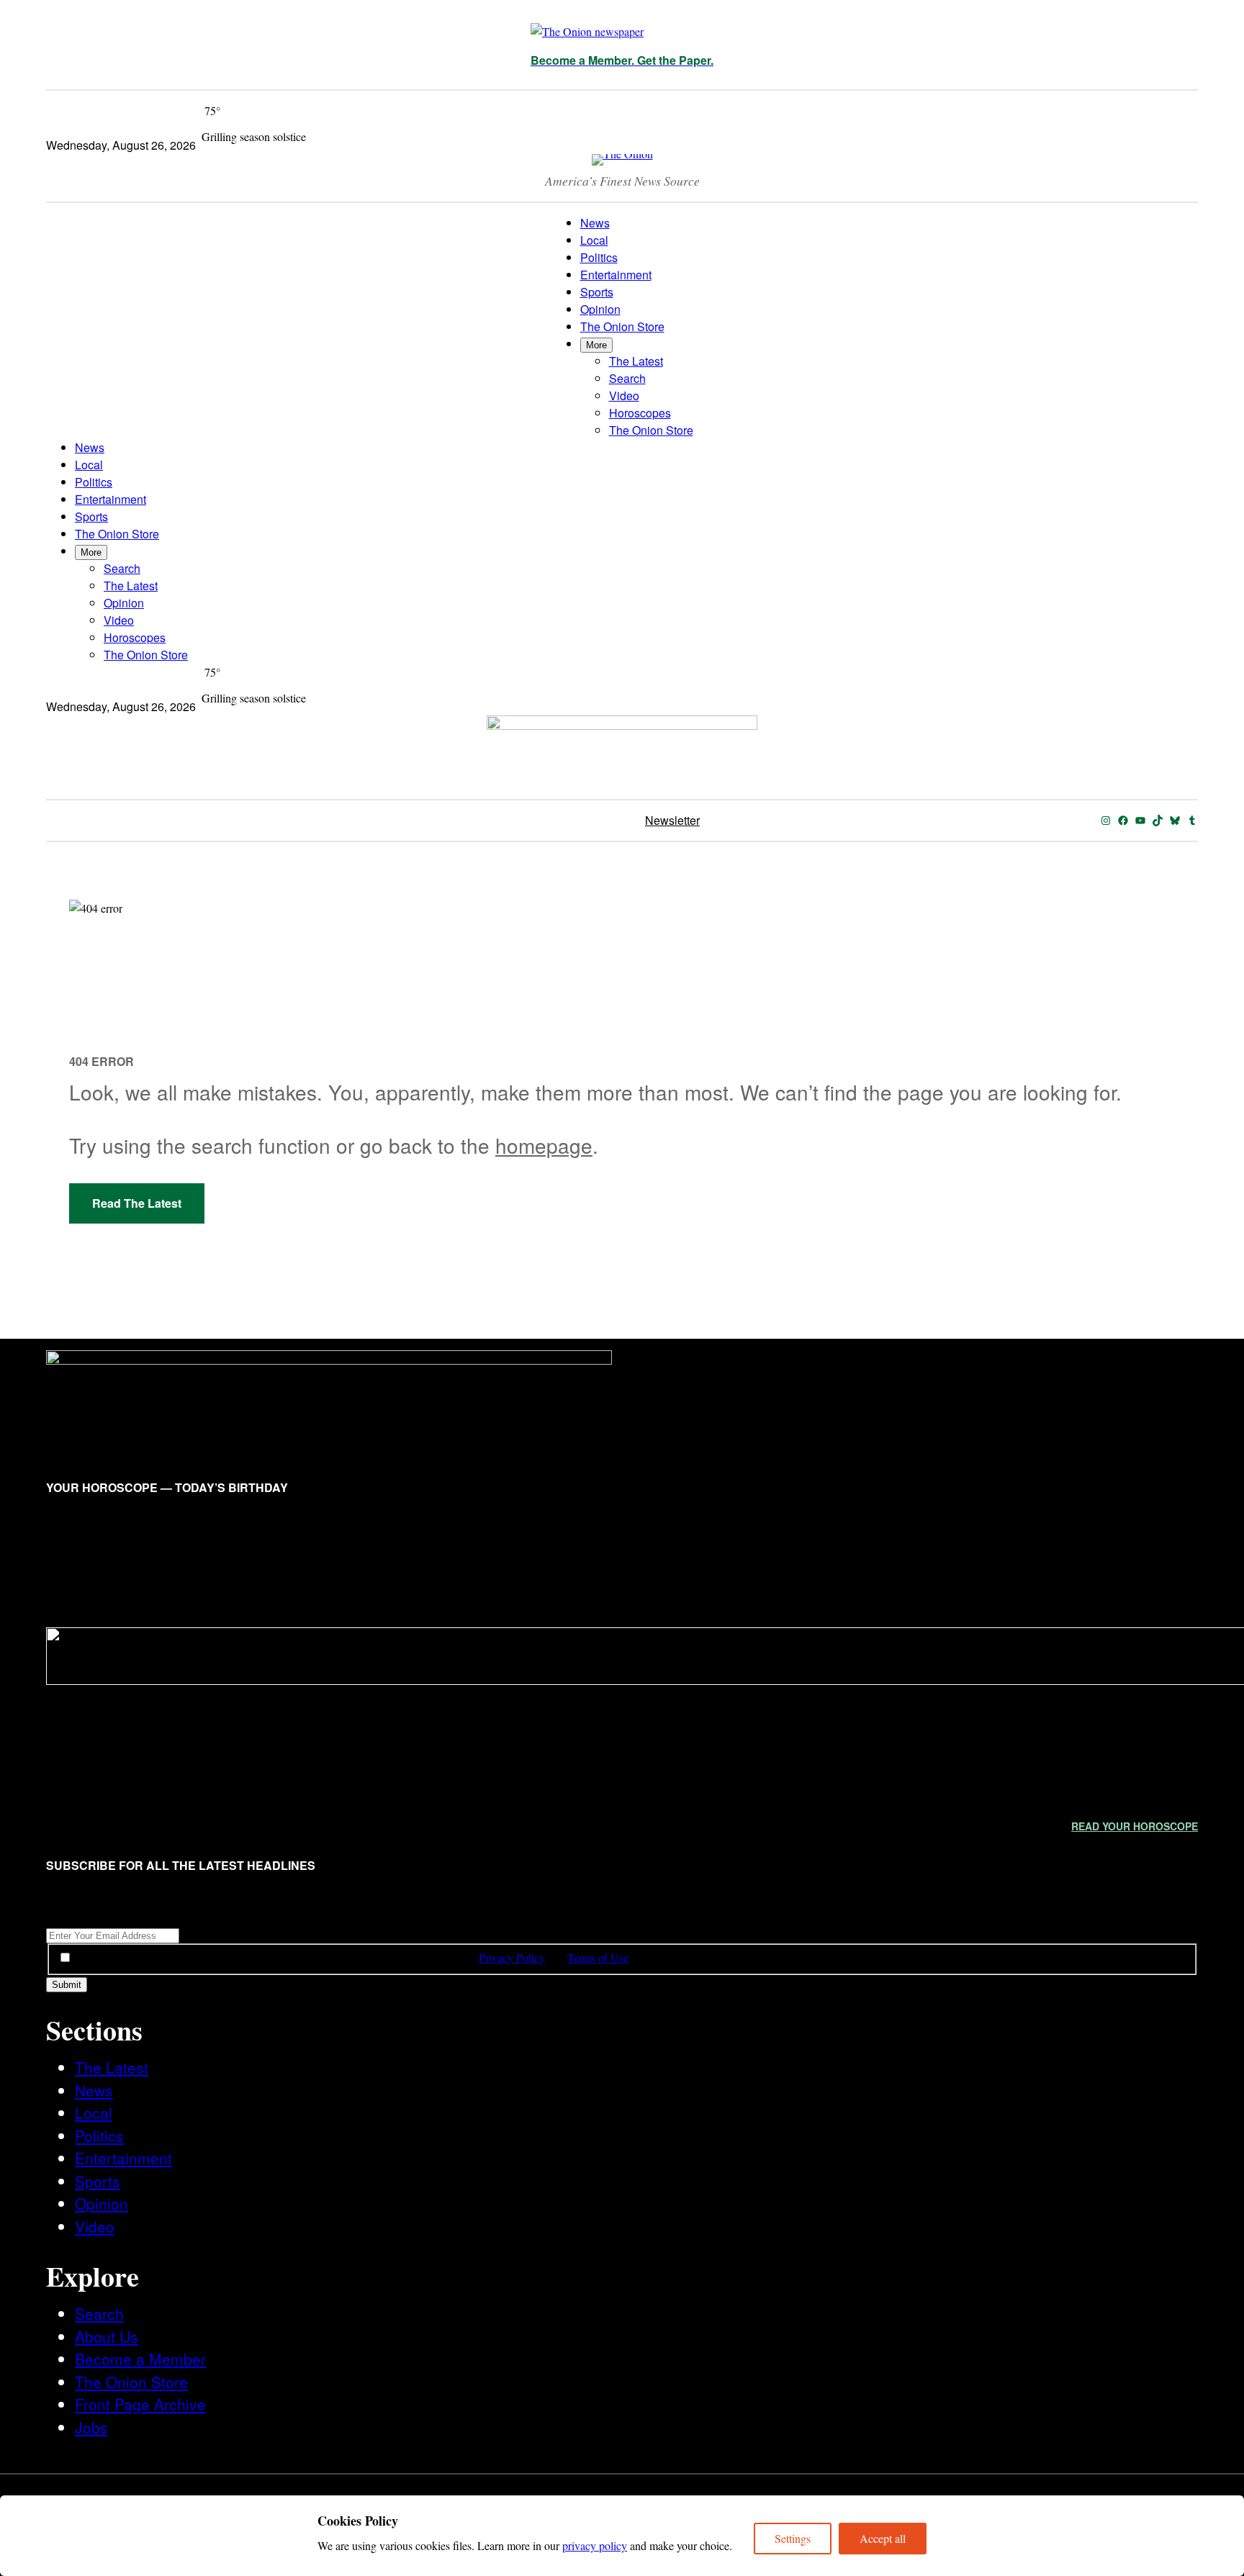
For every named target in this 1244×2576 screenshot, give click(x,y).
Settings (793, 2538)
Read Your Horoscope (1135, 1826)
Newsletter (672, 820)
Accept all (883, 2538)
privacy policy (595, 2545)
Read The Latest (137, 1203)
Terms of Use (598, 1957)
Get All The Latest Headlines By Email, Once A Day (171, 1917)
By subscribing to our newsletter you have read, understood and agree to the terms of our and (352, 1957)
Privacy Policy (512, 1957)
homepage (544, 1145)
